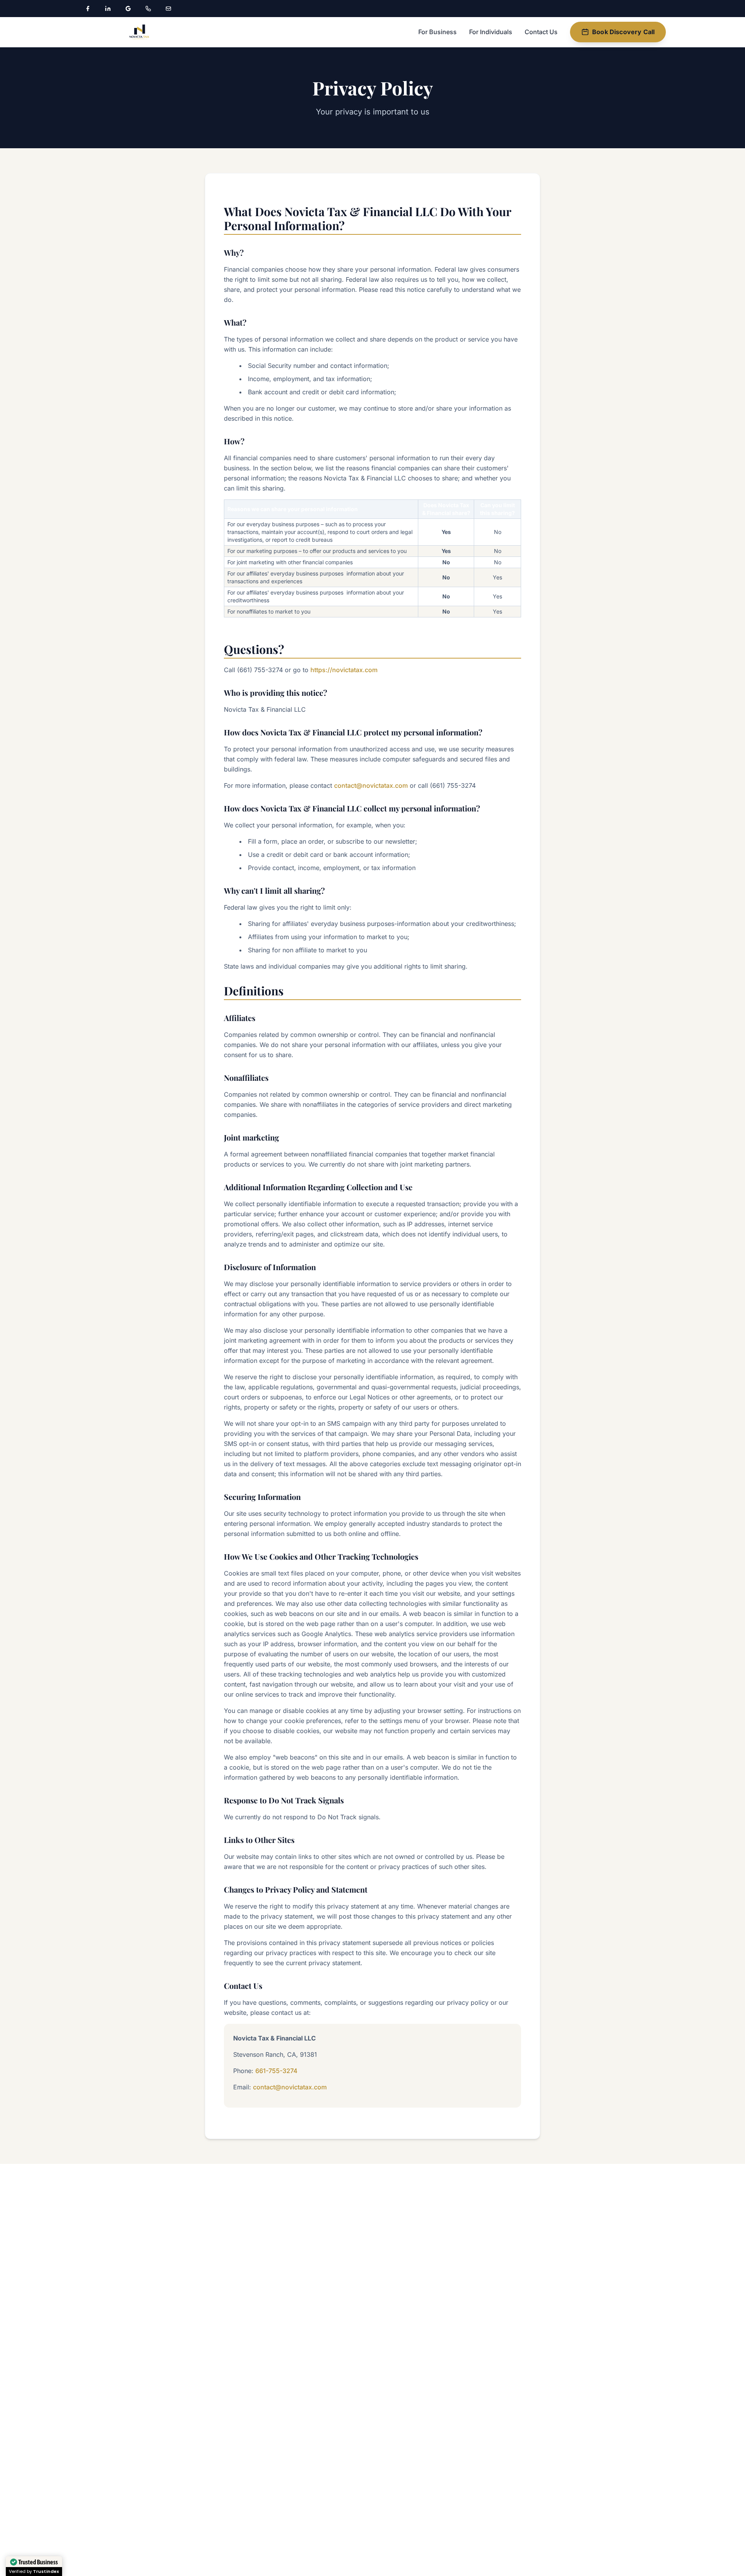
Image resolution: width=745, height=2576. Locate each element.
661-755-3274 (276, 2071)
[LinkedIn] (108, 9)
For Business (437, 32)
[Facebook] (88, 9)
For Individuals (491, 32)
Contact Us (541, 32)
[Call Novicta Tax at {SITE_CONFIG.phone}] (148, 9)
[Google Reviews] (128, 9)
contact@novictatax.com (371, 785)
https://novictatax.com (344, 670)
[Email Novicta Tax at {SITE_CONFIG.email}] (168, 9)
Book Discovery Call (623, 32)
